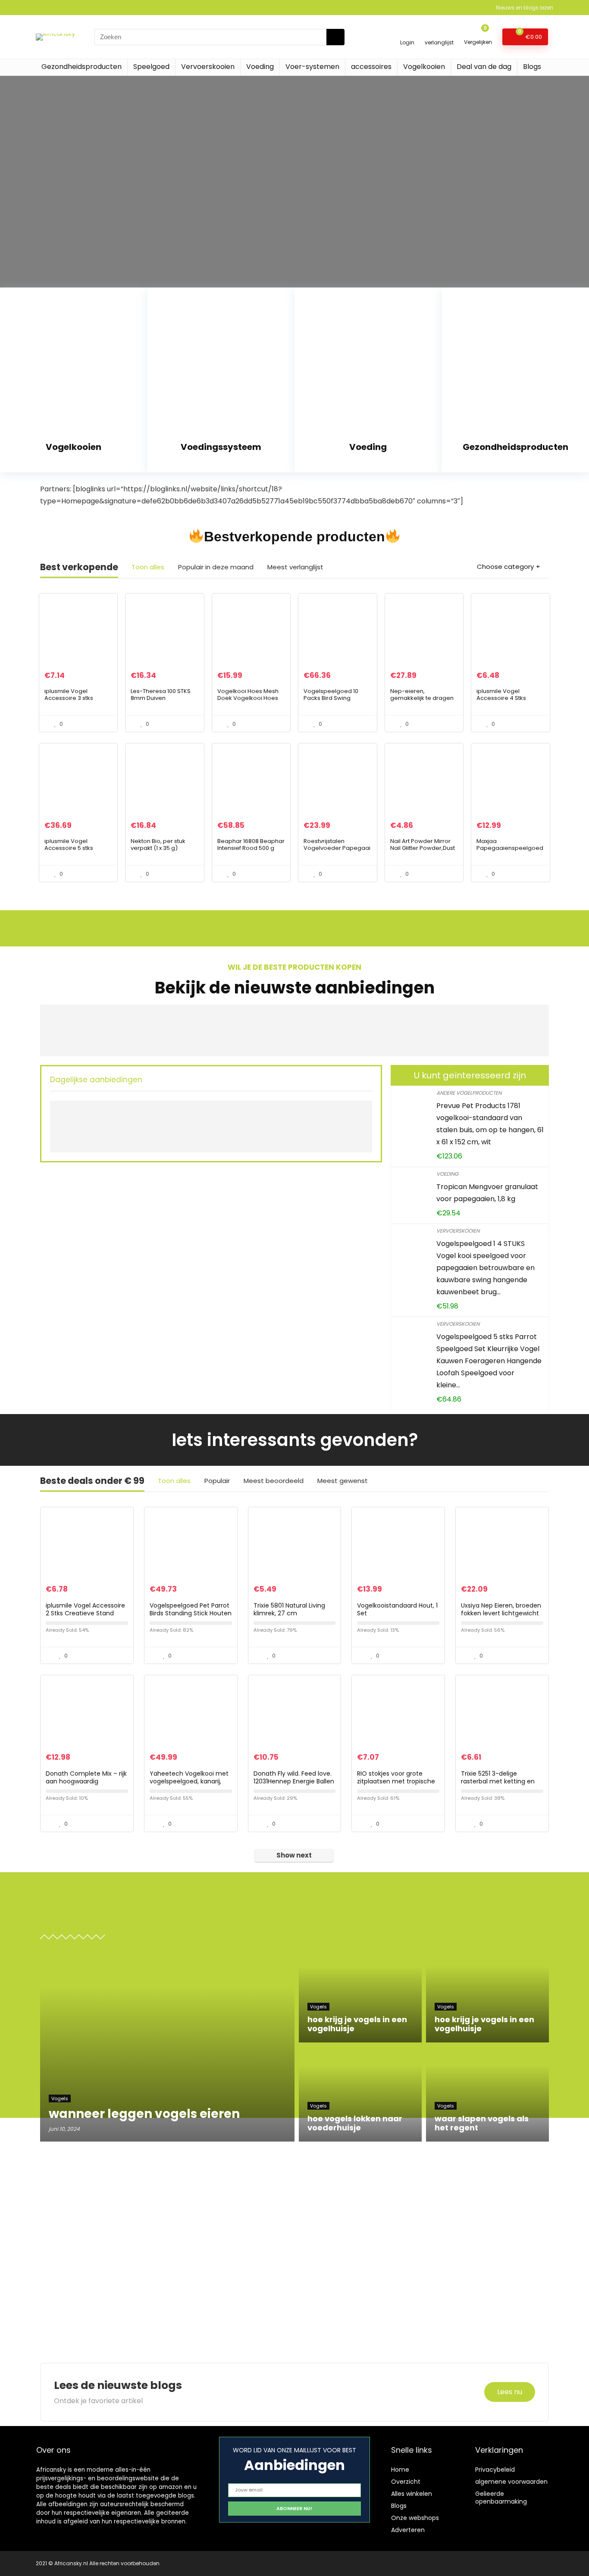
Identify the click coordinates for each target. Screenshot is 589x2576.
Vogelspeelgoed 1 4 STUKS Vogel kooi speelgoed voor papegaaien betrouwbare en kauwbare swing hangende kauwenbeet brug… (486, 1268)
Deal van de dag (484, 67)
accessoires (371, 67)
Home (400, 2470)
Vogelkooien (424, 67)
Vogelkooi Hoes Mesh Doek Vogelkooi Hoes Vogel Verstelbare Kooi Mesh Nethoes (250, 701)
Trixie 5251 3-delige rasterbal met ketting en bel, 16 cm (498, 1781)
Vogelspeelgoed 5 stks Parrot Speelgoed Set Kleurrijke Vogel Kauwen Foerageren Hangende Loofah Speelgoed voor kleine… (489, 1361)
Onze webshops (415, 2518)
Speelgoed (151, 67)
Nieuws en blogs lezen (525, 8)
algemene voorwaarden (511, 2482)
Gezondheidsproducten (81, 67)
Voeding (260, 67)
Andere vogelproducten (469, 1093)
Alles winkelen (412, 2494)
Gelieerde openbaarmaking (501, 2498)
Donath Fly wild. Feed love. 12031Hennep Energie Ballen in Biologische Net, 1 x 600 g (294, 1781)
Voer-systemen (312, 67)
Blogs (532, 67)
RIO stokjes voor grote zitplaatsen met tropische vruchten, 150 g (396, 1781)
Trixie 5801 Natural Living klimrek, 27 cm (289, 1609)
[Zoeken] (335, 37)
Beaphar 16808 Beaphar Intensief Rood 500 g (251, 845)
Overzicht (406, 2482)
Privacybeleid (495, 2470)
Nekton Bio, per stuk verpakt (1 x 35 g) (158, 845)
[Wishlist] (439, 33)
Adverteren (408, 2530)
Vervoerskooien (208, 67)
